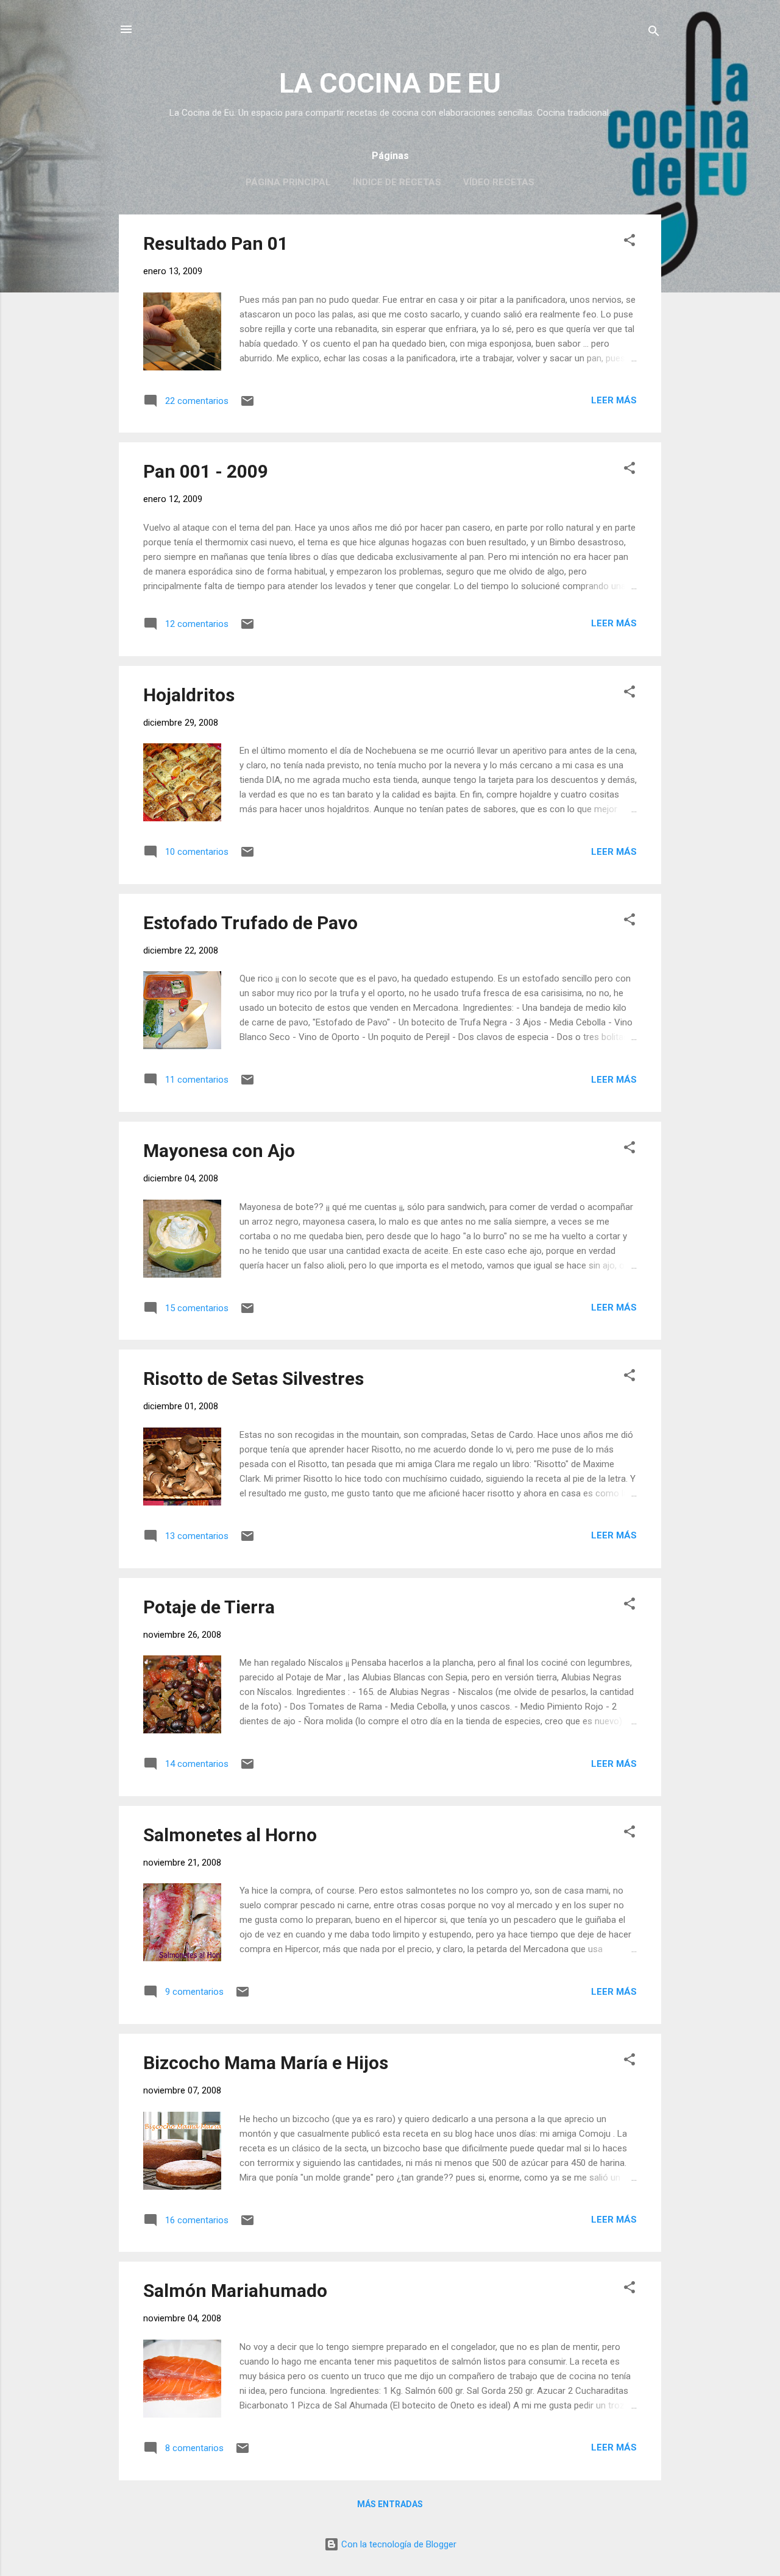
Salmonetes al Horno (230, 1835)
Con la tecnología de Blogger (398, 2544)
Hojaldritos (189, 695)
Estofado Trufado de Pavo (250, 923)
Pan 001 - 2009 (206, 471)
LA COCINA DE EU (390, 83)
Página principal (288, 182)
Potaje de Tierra (209, 1607)
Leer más (614, 400)
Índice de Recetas (397, 182)
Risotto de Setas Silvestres (253, 1378)
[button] (629, 242)
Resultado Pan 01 (216, 243)
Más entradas (390, 2504)
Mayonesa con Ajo (219, 1151)
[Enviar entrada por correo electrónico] (247, 405)
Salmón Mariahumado (235, 2291)
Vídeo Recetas (499, 182)
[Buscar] (654, 33)
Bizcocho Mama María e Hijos (266, 2063)
